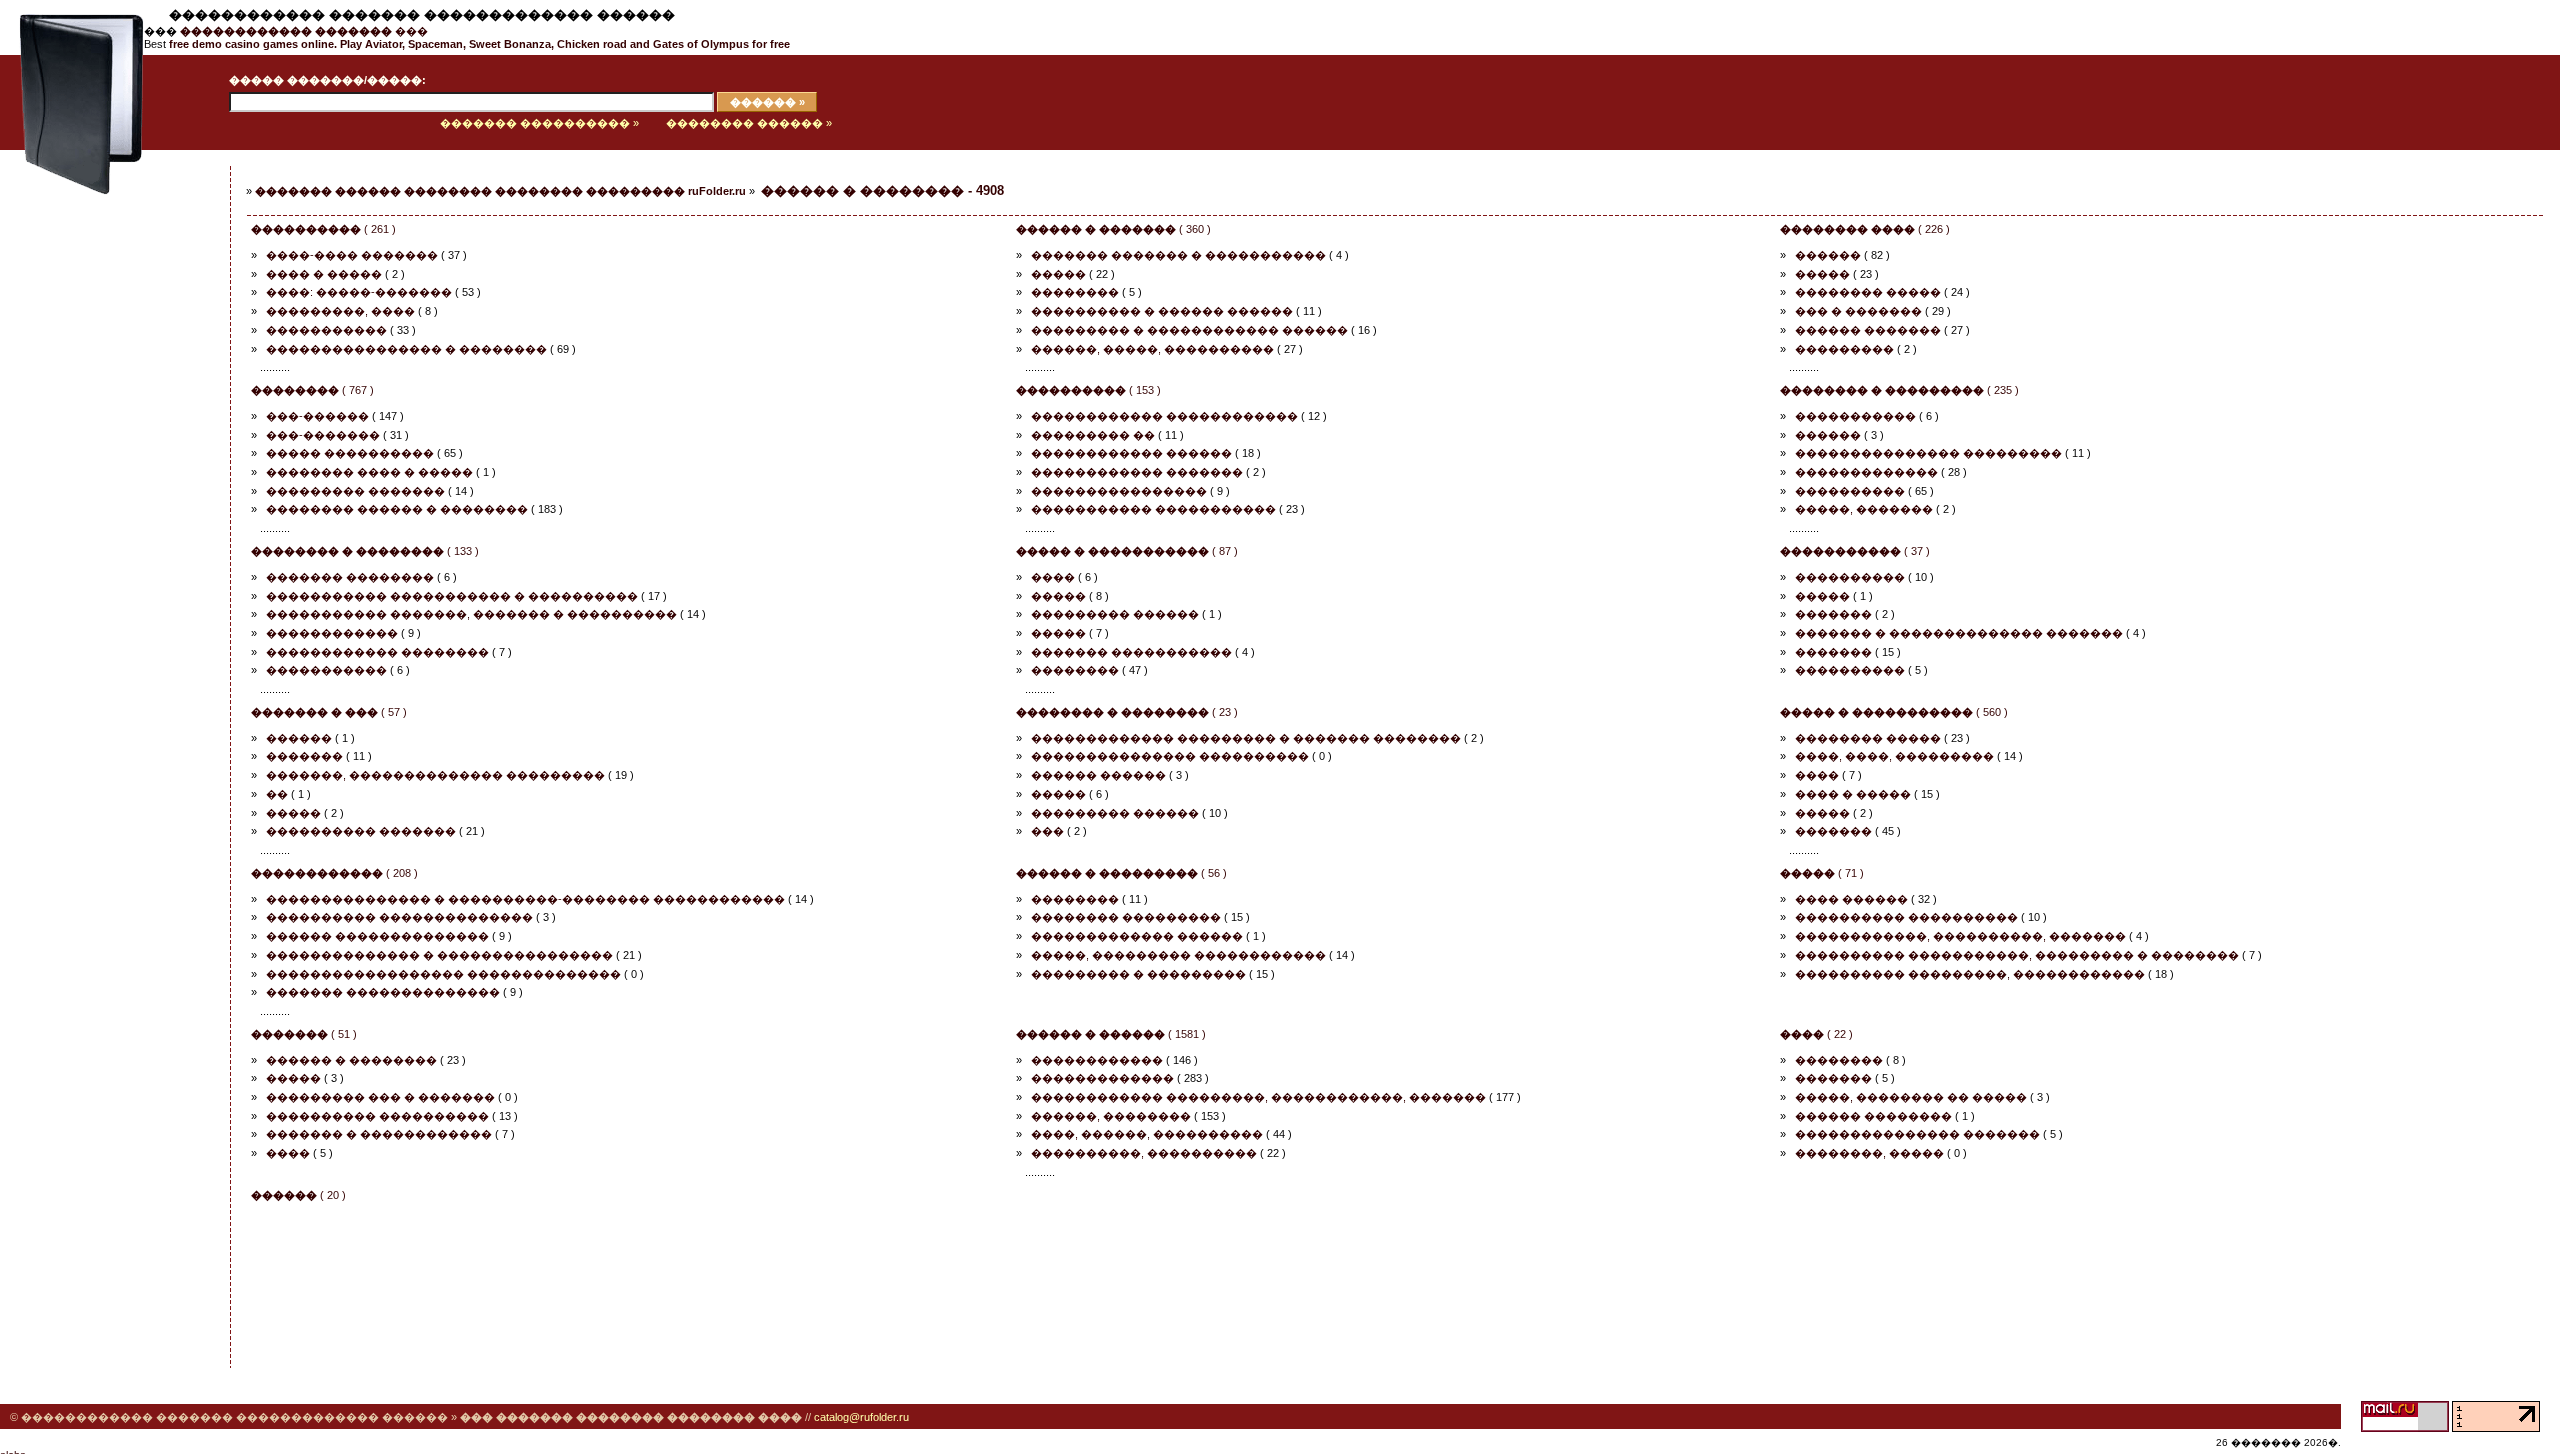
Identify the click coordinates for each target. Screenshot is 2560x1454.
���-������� (323, 435)
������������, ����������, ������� (1960, 936)
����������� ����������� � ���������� (452, 596)
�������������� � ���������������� (439, 955)
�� (277, 794)
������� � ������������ (379, 1134)
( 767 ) (312, 390)
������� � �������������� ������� (1959, 633)
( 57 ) (329, 712)
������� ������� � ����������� (1178, 255)
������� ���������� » (539, 123)
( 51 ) (304, 1034)
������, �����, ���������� (1152, 349)
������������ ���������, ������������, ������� (1258, 1097)
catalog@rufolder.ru (861, 1417)
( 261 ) (323, 229)
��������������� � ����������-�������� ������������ (525, 899)
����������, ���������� (1144, 1153)
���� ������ (1851, 899)
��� (304, 31)
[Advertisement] (95, 477)
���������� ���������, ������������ (1970, 974)
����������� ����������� (1153, 509)
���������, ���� (340, 311)
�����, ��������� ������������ (1178, 955)
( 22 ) (1816, 1034)
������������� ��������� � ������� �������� (1246, 738)
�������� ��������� (1126, 917)
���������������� (1119, 491)
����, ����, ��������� (1894, 756)
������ (1828, 255)
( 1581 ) (1111, 1034)
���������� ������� (361, 831)
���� (1053, 577)
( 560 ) (1894, 712)
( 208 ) (334, 873)
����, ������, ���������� (1147, 1134)
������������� (1866, 472)
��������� (1844, 349)
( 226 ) (1865, 229)
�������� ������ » (749, 123)
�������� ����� (1868, 292)
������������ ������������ (1164, 416)
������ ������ (1098, 775)
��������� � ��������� (1138, 974)
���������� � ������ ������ (1162, 311)
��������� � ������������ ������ (1189, 330)
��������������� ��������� (1928, 453)
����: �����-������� (359, 292)
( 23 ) (1127, 712)
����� (1058, 274)
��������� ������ (1115, 614)
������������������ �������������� (443, 974)
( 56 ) (1121, 873)
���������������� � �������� (406, 349)
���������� (1850, 491)
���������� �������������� (399, 917)
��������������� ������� (1917, 1134)
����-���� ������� (352, 255)
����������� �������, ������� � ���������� (471, 614)
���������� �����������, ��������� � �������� (2017, 955)
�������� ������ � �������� (397, 509)
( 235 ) (1899, 390)
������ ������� (1868, 330)
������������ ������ (1131, 453)
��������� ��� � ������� (380, 1097)
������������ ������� (1137, 472)
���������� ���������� (1906, 917)
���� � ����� (324, 274)
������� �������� (350, 577)
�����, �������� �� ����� (1911, 1097)
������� (1833, 614)
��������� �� (1093, 435)
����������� (326, 330)
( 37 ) (1855, 551)
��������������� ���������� (1170, 756)
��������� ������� (355, 491)
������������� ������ (1137, 936)
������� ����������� (1131, 652)
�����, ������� (1864, 509)
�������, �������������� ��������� (435, 775)
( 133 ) (365, 551)
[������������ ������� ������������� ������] (72, 146)
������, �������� (1111, 1116)
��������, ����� (1869, 1153)
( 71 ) (1822, 873)
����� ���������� (350, 453)
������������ (332, 633)
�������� (1075, 292)
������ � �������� (351, 1060)
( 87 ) (1127, 551)
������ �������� (1873, 1116)
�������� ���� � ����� (369, 472)
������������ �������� (377, 652)
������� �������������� (383, 992)
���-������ (317, 416)
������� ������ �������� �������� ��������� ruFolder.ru (500, 191)
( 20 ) (298, 1195)
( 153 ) (1088, 390)
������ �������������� (377, 936)
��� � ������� (1858, 311)
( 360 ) (1113, 229)
